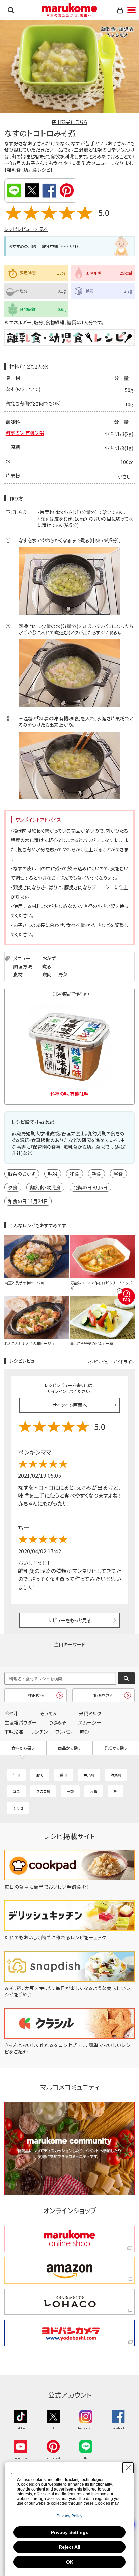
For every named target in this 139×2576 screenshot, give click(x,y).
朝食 (96, 1174)
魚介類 (89, 1775)
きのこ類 (43, 1791)
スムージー (90, 1722)
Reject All (69, 2547)
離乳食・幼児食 (45, 1187)
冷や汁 (11, 1713)
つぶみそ (57, 1722)
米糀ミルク (90, 1713)
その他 (18, 1808)
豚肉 (40, 1775)
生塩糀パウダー (20, 1722)
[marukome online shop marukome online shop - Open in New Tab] (69, 2239)
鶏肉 (47, 974)
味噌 (53, 1174)
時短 (85, 1732)
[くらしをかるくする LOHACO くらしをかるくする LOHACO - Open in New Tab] (69, 2302)
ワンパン (64, 1732)
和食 (75, 1174)
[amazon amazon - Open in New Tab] (69, 2270)
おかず (49, 958)
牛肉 (16, 1775)
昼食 (118, 1174)
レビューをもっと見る (70, 1620)
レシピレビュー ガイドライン (110, 1362)
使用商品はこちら (69, 122)
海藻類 (116, 1775)
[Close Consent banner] (128, 2468)
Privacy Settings (70, 2532)
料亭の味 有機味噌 (25, 433)
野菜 (63, 974)
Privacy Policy (69, 2516)
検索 (11, 10)
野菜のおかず (22, 1174)
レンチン (39, 1732)
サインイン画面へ (70, 1405)
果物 (94, 1791)
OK (70, 2562)
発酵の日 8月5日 (90, 1187)
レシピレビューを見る (26, 229)
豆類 (70, 1791)
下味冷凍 (14, 1732)
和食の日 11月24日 (28, 1201)
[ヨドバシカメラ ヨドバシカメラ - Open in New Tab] (69, 2333)
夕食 (13, 1187)
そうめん (49, 1713)
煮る (47, 966)
